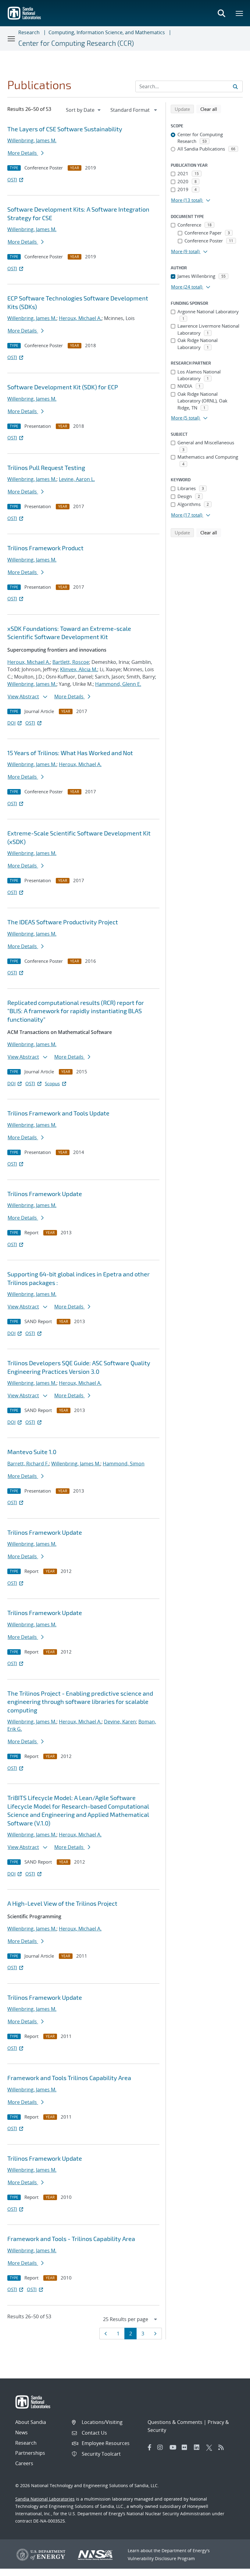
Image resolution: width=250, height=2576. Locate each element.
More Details (23, 153)
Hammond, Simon (124, 1464)
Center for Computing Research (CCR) (76, 43)
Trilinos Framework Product (45, 548)
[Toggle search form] (221, 13)
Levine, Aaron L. (77, 479)
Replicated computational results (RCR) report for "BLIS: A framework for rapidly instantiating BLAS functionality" (76, 1011)
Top (232, 2569)
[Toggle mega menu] (240, 13)
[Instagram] (162, 2447)
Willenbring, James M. (32, 140)
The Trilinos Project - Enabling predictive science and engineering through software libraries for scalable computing (80, 1702)
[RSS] (223, 2447)
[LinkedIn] (198, 2447)
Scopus (52, 1083)
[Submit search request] (235, 86)
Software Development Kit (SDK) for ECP (63, 387)
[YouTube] (174, 2447)
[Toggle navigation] (12, 38)
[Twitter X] (211, 2447)
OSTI (12, 180)
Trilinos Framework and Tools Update (58, 1113)
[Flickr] (186, 2447)
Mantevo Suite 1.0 (32, 1452)
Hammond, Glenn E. (118, 684)
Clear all (211, 109)
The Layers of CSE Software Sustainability (65, 129)
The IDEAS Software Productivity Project (63, 922)
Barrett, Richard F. (28, 1464)
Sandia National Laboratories (45, 2499)
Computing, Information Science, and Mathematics (107, 32)
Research (29, 32)
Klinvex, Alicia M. (79, 669)
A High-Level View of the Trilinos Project (62, 1903)
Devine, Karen (120, 1722)
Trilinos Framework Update (45, 1194)
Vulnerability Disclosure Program (161, 2558)
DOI (11, 723)
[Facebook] (150, 2447)
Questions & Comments (175, 2422)
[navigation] (84, 110)
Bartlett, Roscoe (71, 662)
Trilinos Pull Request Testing (46, 468)
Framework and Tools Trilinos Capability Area (69, 2078)
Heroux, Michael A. (80, 318)
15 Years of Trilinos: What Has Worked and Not (70, 753)
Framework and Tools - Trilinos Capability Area (71, 2239)
